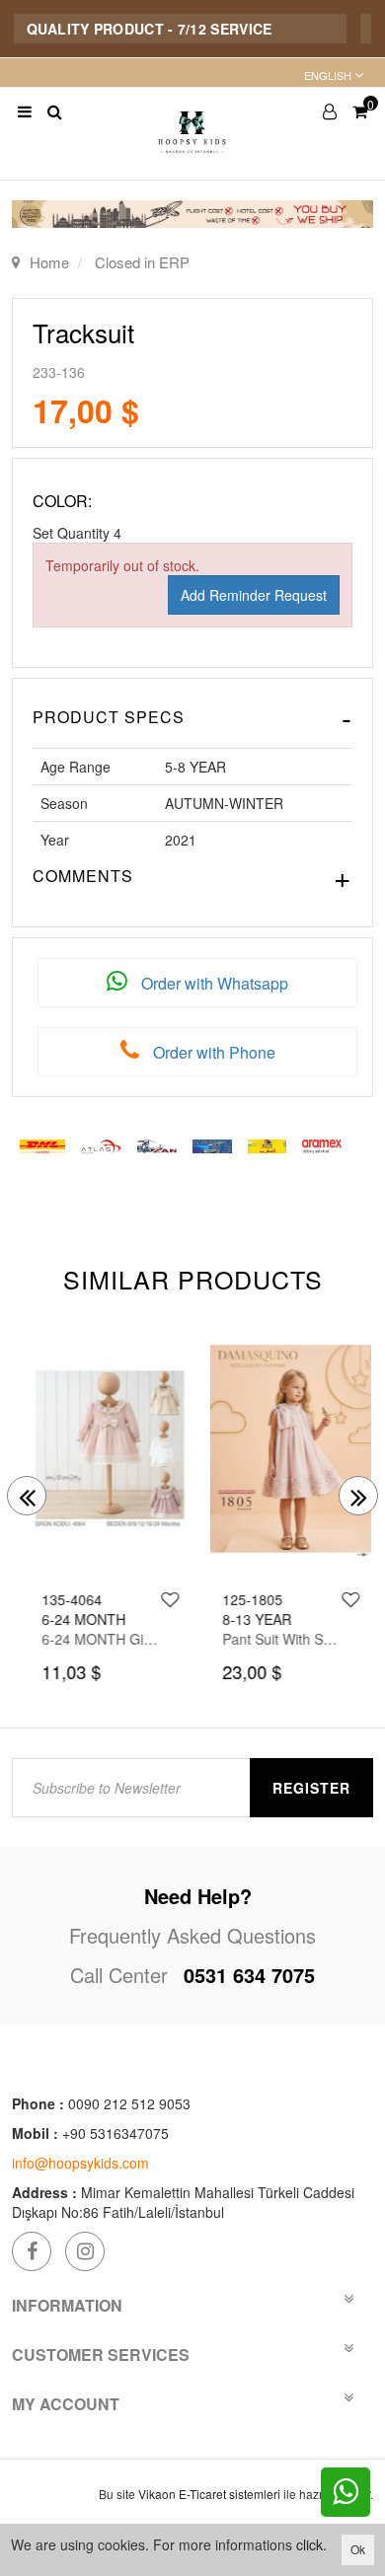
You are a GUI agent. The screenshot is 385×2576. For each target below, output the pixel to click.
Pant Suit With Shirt (272, 1639)
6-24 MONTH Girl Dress (92, 1639)
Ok (358, 2549)
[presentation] (27, 1496)
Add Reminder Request (254, 595)
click (309, 2544)
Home (49, 262)
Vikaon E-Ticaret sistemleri (209, 2494)
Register (311, 1788)
